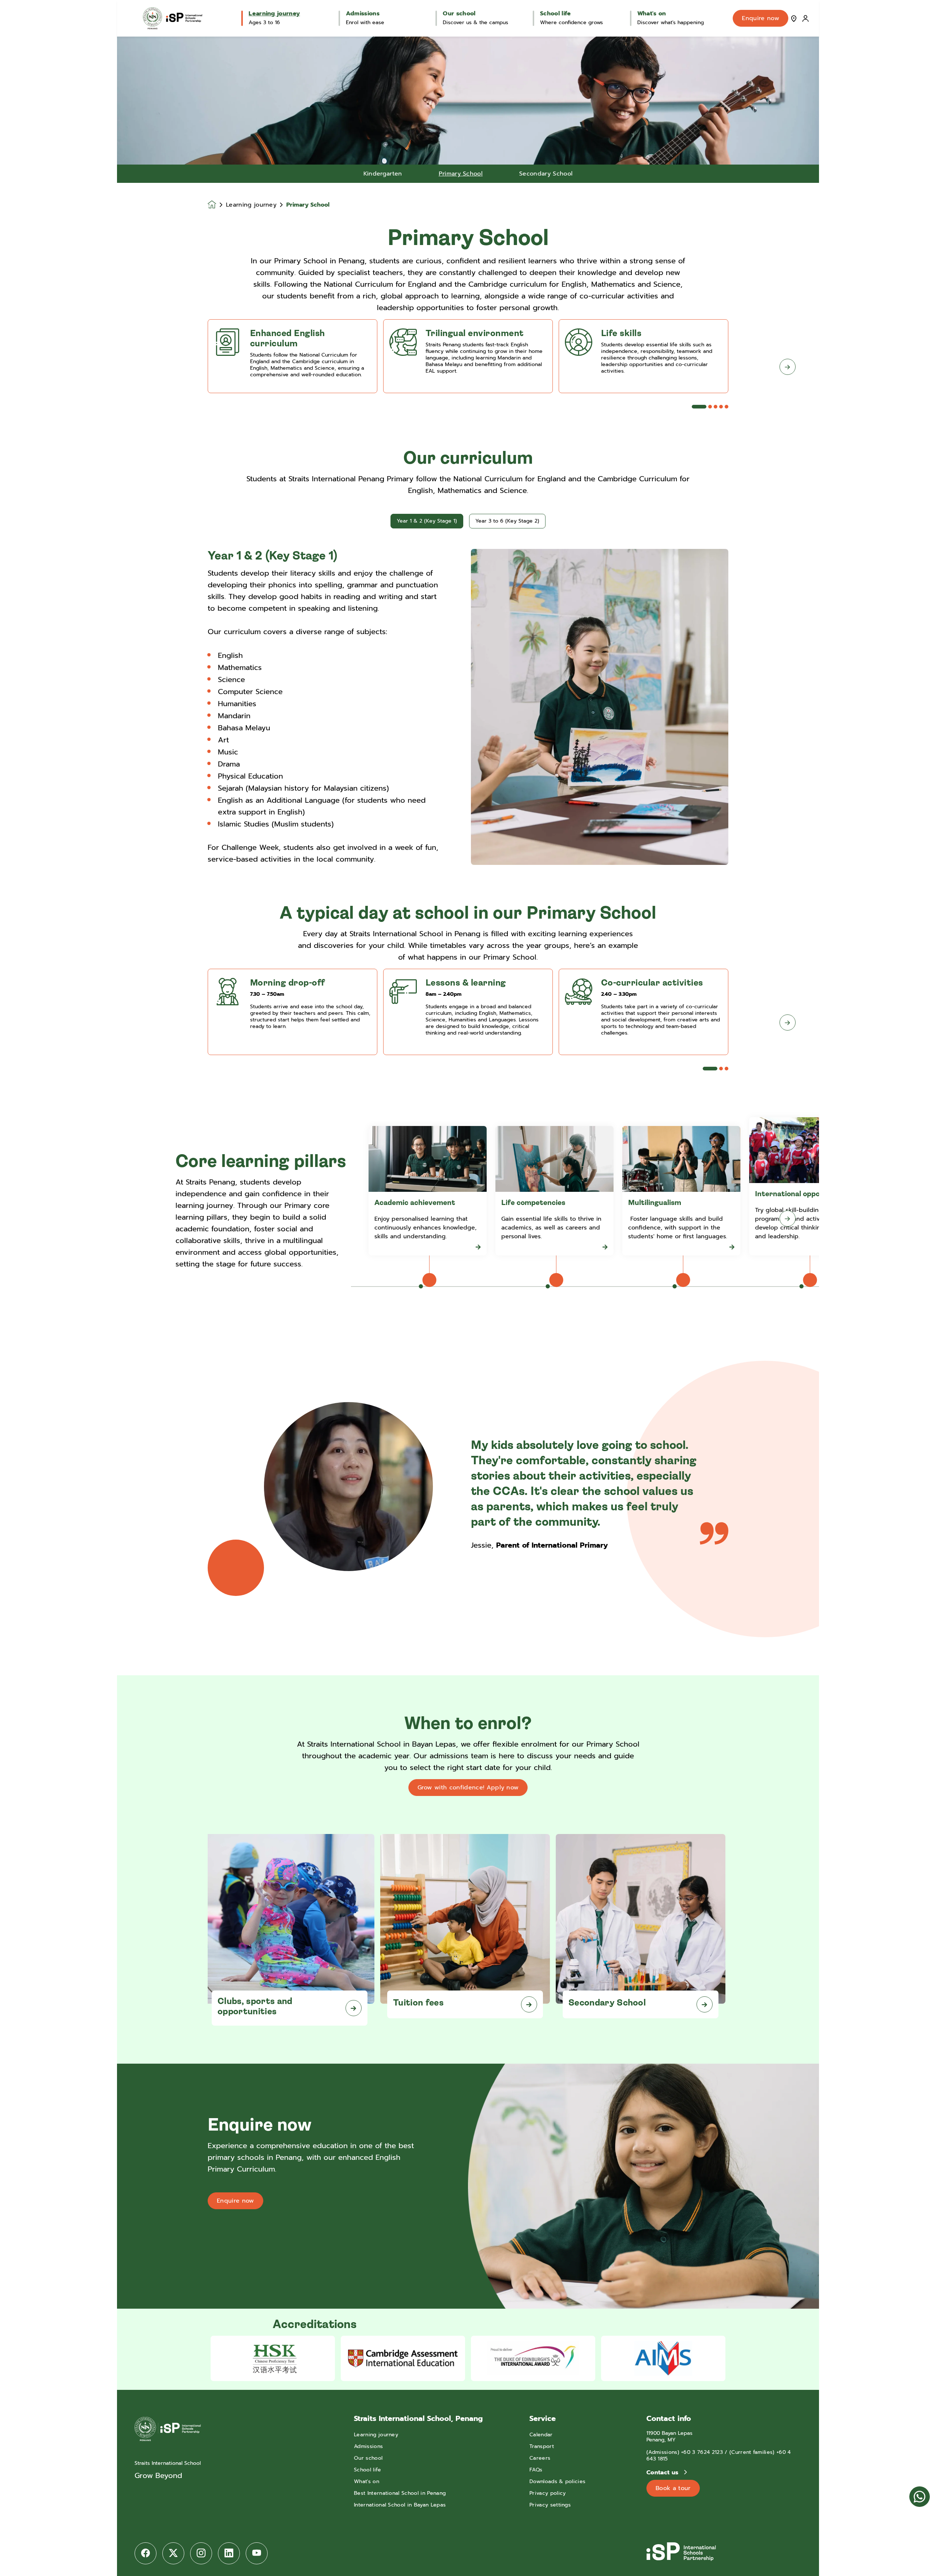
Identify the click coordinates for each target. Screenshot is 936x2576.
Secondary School (546, 174)
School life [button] (556, 14)
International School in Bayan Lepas (400, 2505)
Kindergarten (383, 174)
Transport (542, 2446)
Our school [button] (459, 14)
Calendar (541, 2435)
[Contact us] (794, 18)
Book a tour (673, 2488)
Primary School (461, 174)
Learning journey (251, 205)
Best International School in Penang (400, 2493)
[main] (468, 1306)
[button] (699, 407)
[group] (273, 2358)
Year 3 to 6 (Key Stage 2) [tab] (507, 521)
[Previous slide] (148, 367)
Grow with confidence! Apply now (468, 1788)
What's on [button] (652, 14)
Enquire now (760, 18)
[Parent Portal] (805, 18)
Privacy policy (548, 2493)
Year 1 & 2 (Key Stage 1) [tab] (427, 521)
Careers (540, 2458)
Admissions (368, 2446)
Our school (368, 2458)
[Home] (173, 18)
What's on (367, 2481)
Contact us (663, 2473)
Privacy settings (550, 2505)
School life (368, 2470)
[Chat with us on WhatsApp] (920, 2497)
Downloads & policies (557, 2481)
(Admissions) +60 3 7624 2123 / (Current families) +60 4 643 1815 (719, 2456)
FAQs (536, 2470)
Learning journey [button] (274, 14)
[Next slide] (788, 367)
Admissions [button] (363, 14)
